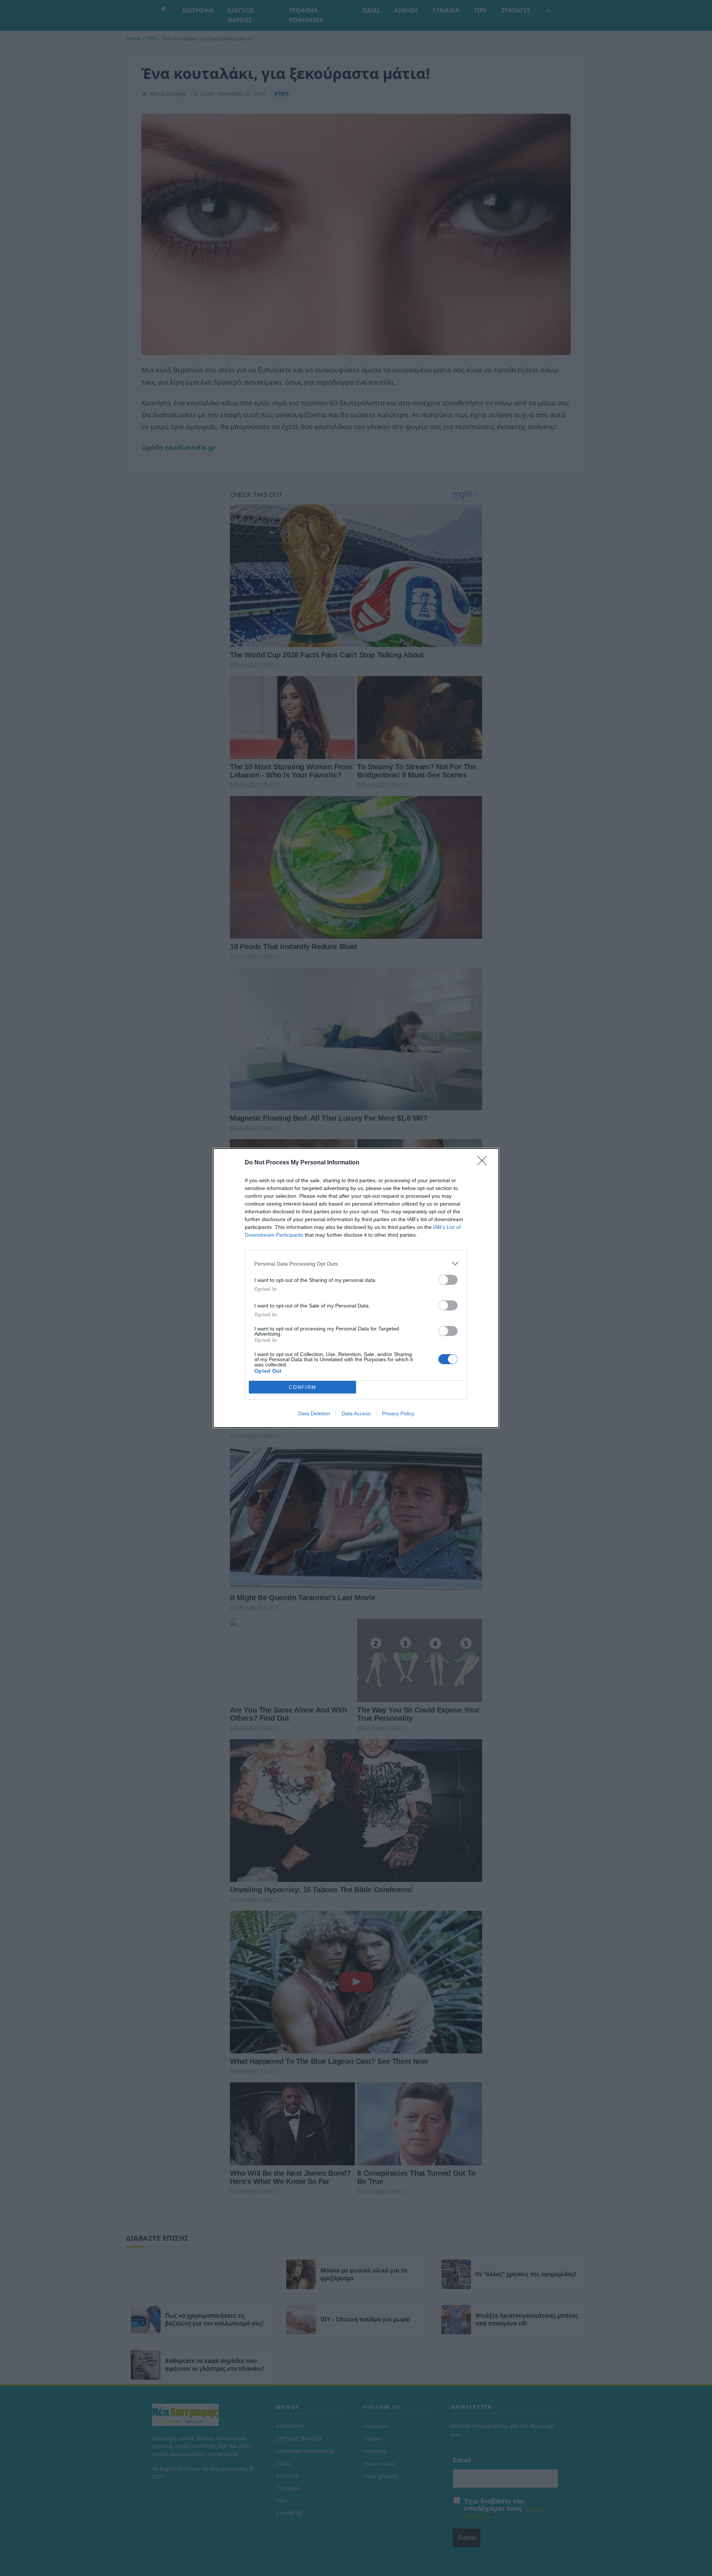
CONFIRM (303, 1387)
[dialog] (356, 1288)
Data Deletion (314, 1413)
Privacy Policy (398, 1413)
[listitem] (356, 1264)
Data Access (356, 1413)
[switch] (448, 1280)
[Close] (484, 1163)
